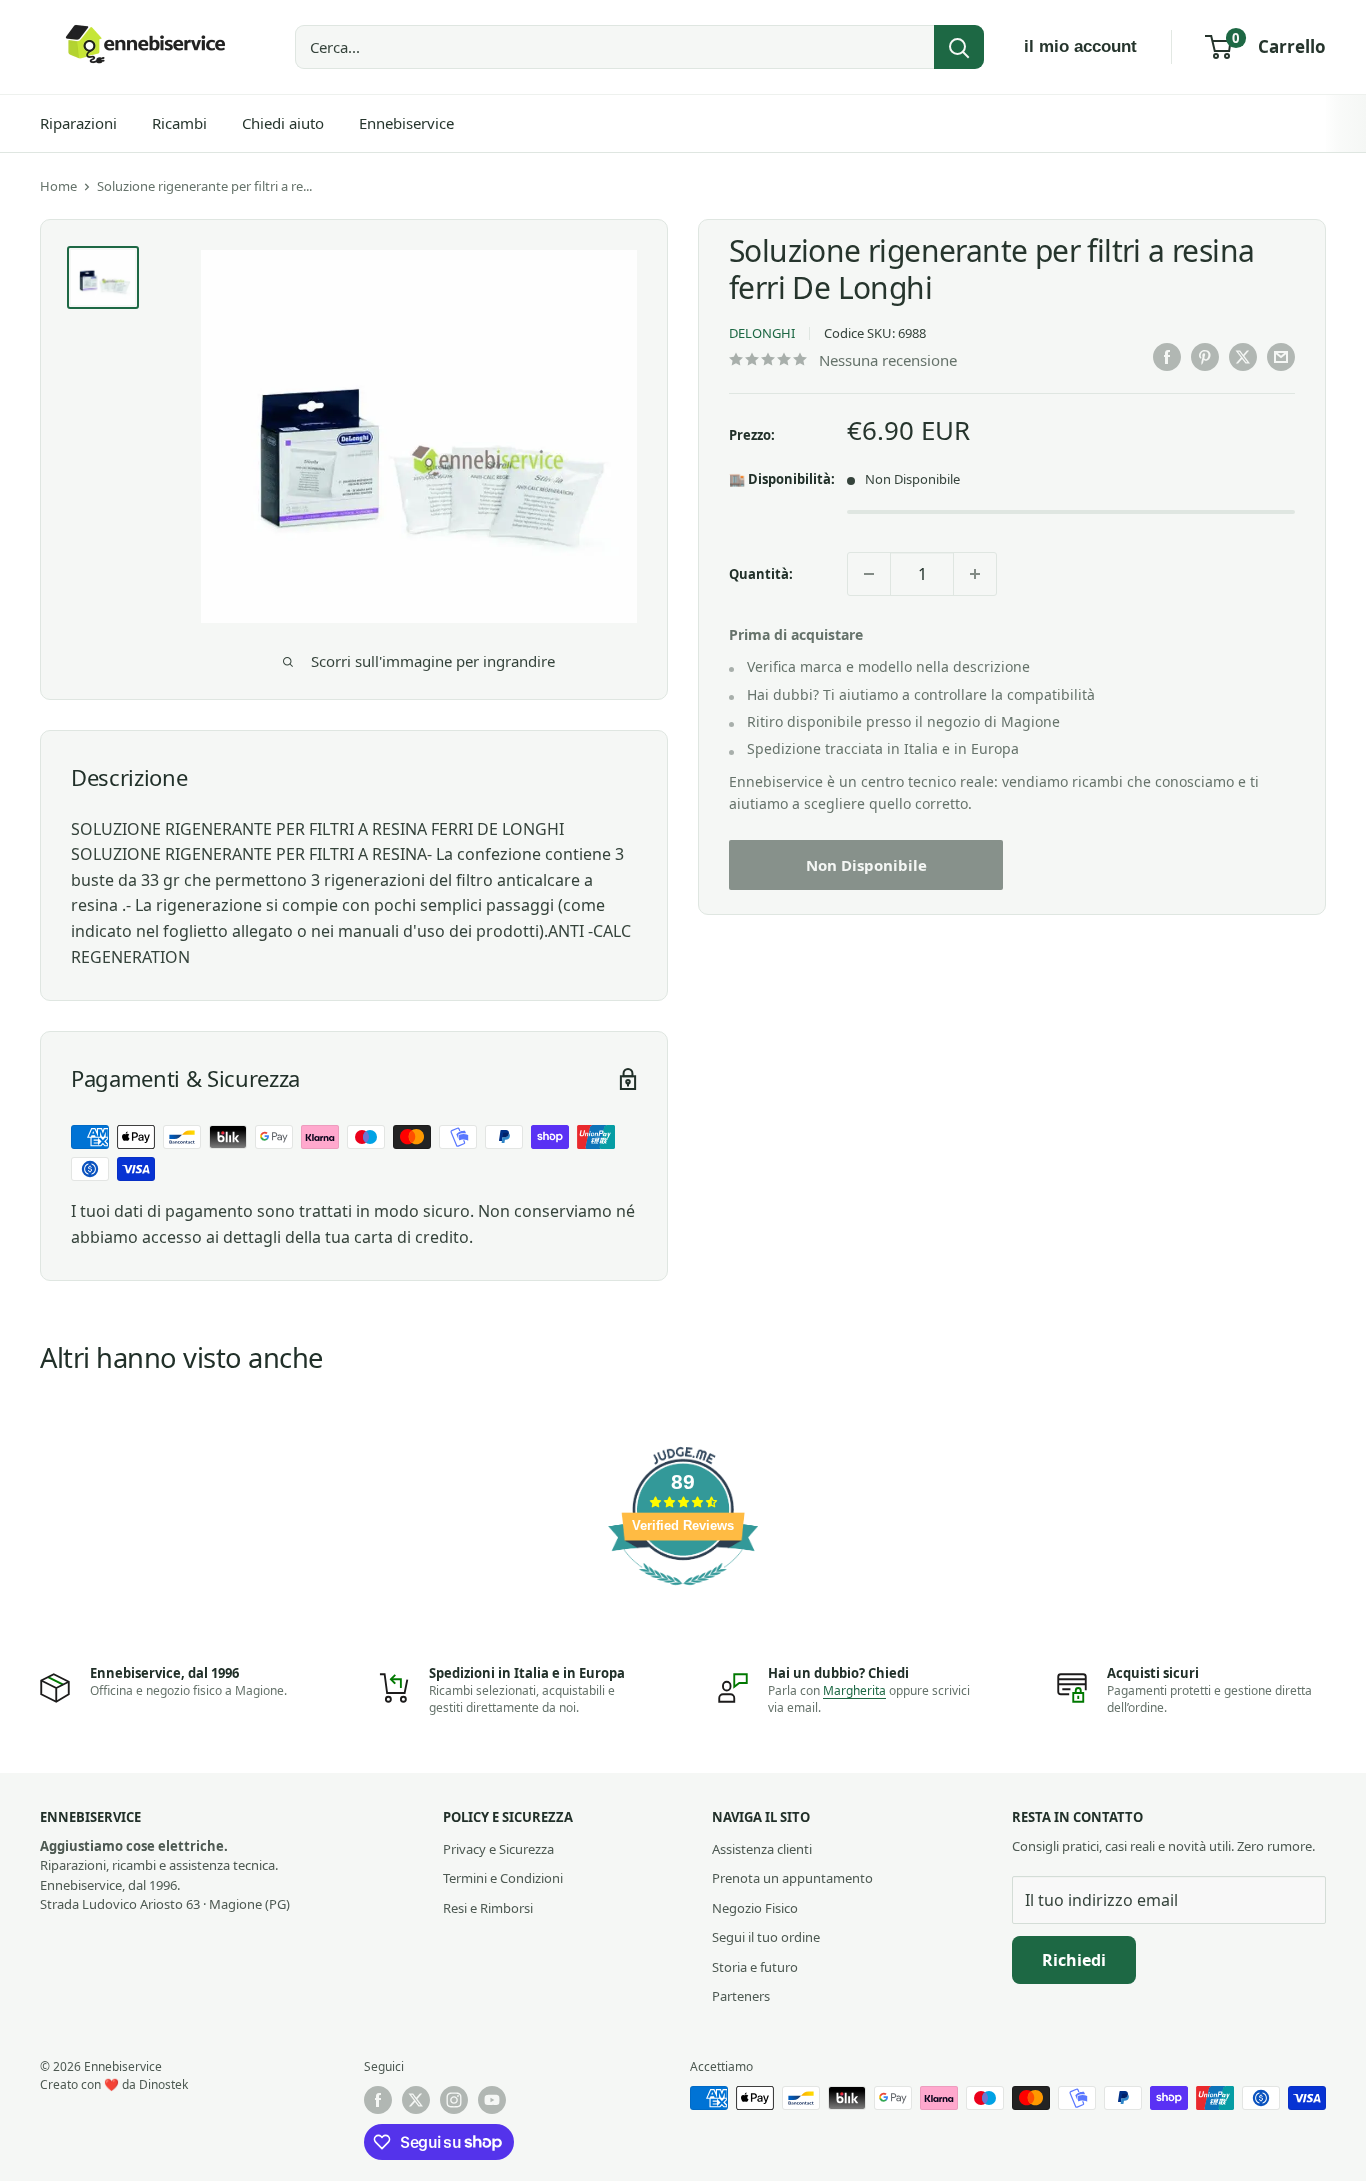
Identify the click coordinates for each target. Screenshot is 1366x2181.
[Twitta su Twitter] (1243, 357)
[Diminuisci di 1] (869, 574)
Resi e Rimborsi (488, 1908)
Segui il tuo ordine (766, 1937)
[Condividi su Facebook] (1167, 357)
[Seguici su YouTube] (492, 2100)
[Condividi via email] (1281, 357)
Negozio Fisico (755, 1908)
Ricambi (179, 123)
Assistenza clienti (762, 1849)
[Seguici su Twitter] (416, 2100)
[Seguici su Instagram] (454, 2100)
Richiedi (1074, 1960)
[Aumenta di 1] (975, 574)
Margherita (854, 1690)
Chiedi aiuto (283, 123)
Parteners (741, 1996)
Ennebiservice (406, 123)
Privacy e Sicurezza (498, 1849)
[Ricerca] (959, 47)
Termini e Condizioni (503, 1878)
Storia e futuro (755, 1967)
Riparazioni (78, 123)
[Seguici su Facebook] (378, 2100)
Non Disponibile (866, 866)
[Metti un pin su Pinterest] (1205, 357)
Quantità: (761, 574)
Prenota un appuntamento (792, 1878)
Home (58, 186)
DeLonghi (762, 334)
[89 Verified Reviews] (683, 1595)
